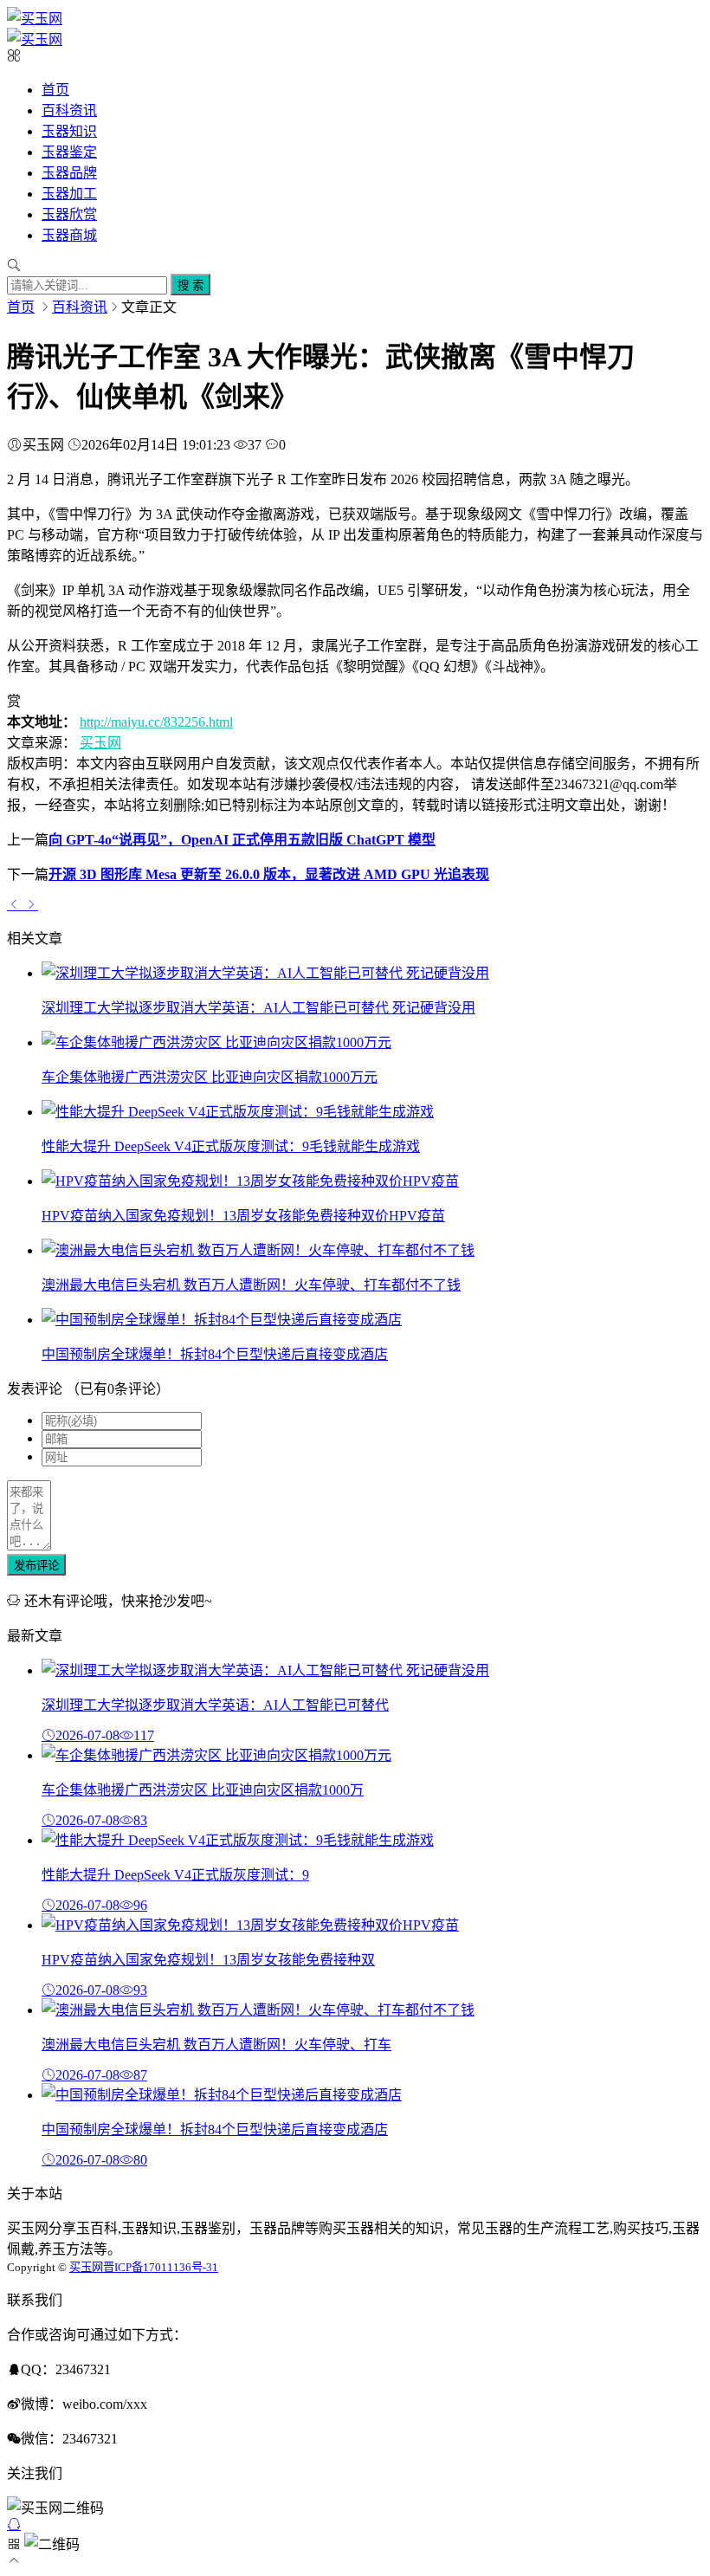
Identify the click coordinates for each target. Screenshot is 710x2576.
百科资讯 (69, 110)
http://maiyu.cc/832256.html (156, 722)
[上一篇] (16, 904)
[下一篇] (31, 904)
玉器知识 (69, 131)
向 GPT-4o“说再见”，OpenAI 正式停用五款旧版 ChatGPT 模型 (242, 840)
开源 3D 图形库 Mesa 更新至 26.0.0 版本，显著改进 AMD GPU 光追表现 (269, 874)
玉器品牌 (69, 173)
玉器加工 (69, 194)
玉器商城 (69, 235)
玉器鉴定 (69, 152)
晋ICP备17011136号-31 (161, 2267)
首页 (55, 90)
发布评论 (36, 1566)
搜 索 (190, 285)
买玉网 (100, 743)
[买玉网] (35, 19)
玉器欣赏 (69, 214)
